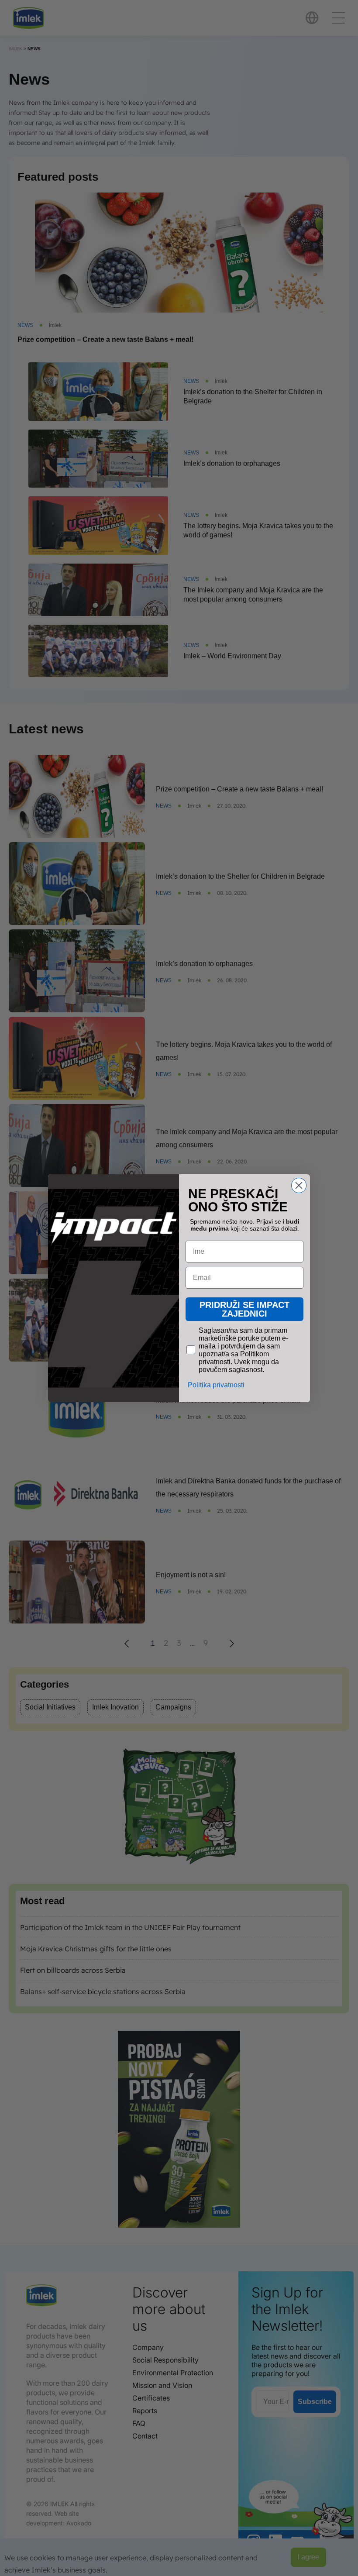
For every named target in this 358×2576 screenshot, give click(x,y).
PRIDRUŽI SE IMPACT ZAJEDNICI (244, 1309)
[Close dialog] (299, 1185)
